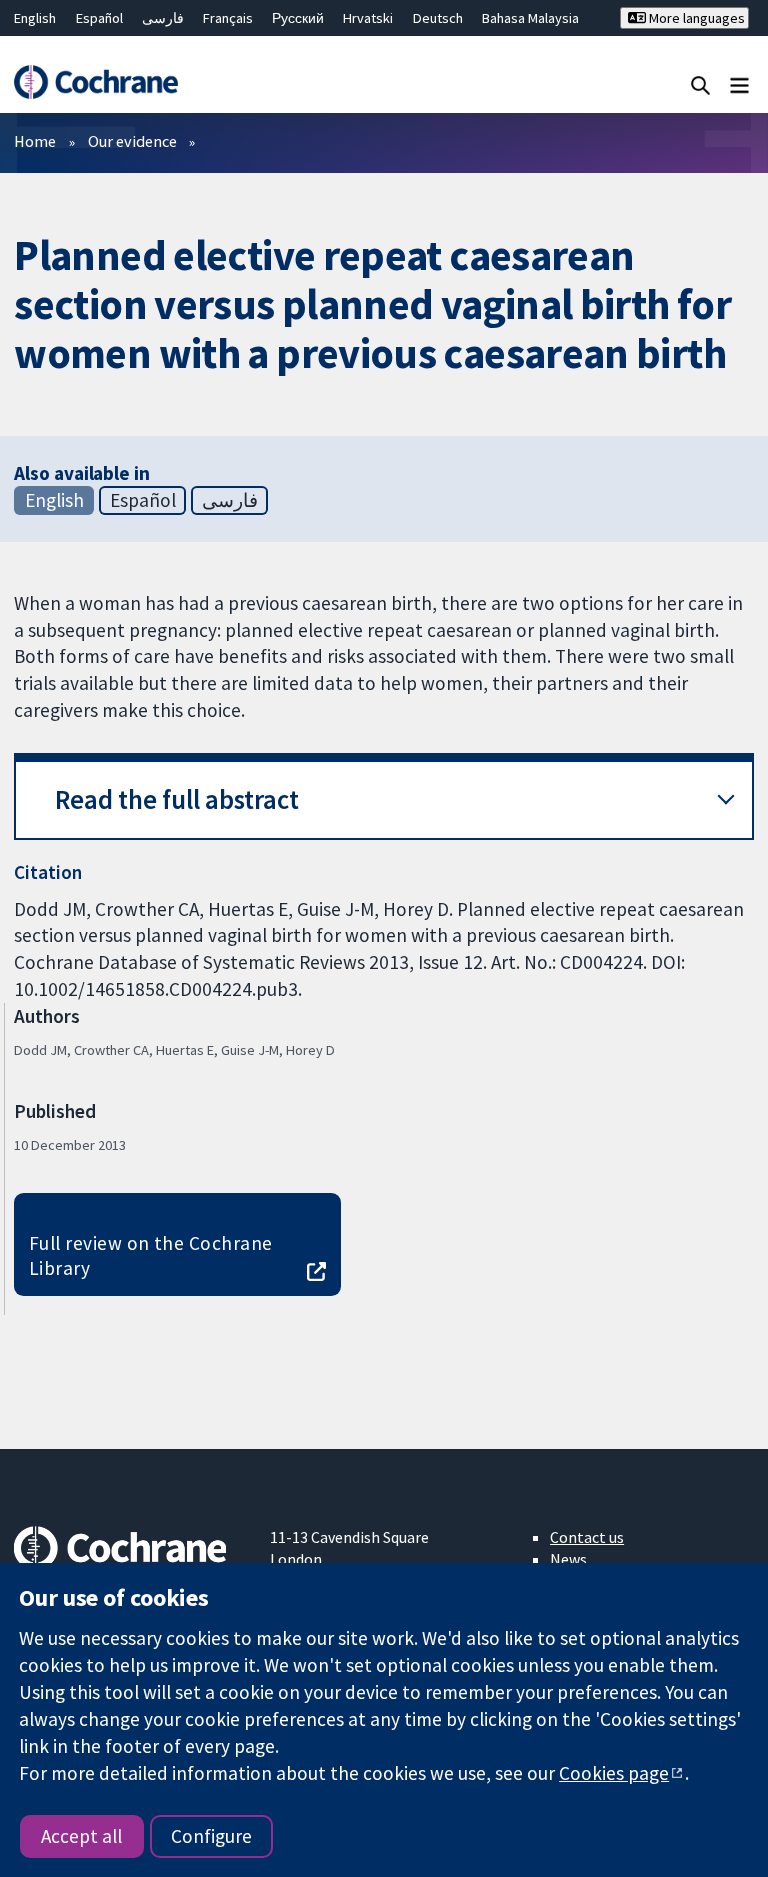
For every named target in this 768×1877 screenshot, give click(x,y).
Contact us (587, 1537)
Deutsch (438, 18)
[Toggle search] (700, 84)
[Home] (95, 82)
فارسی (163, 18)
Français (228, 18)
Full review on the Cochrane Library (151, 1255)
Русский (298, 18)
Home (35, 141)
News (568, 1559)
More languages (695, 18)
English (35, 18)
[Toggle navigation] (739, 84)
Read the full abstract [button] (177, 799)
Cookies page (614, 1773)
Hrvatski (368, 18)
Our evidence (132, 141)
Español (99, 18)
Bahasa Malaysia (530, 18)
